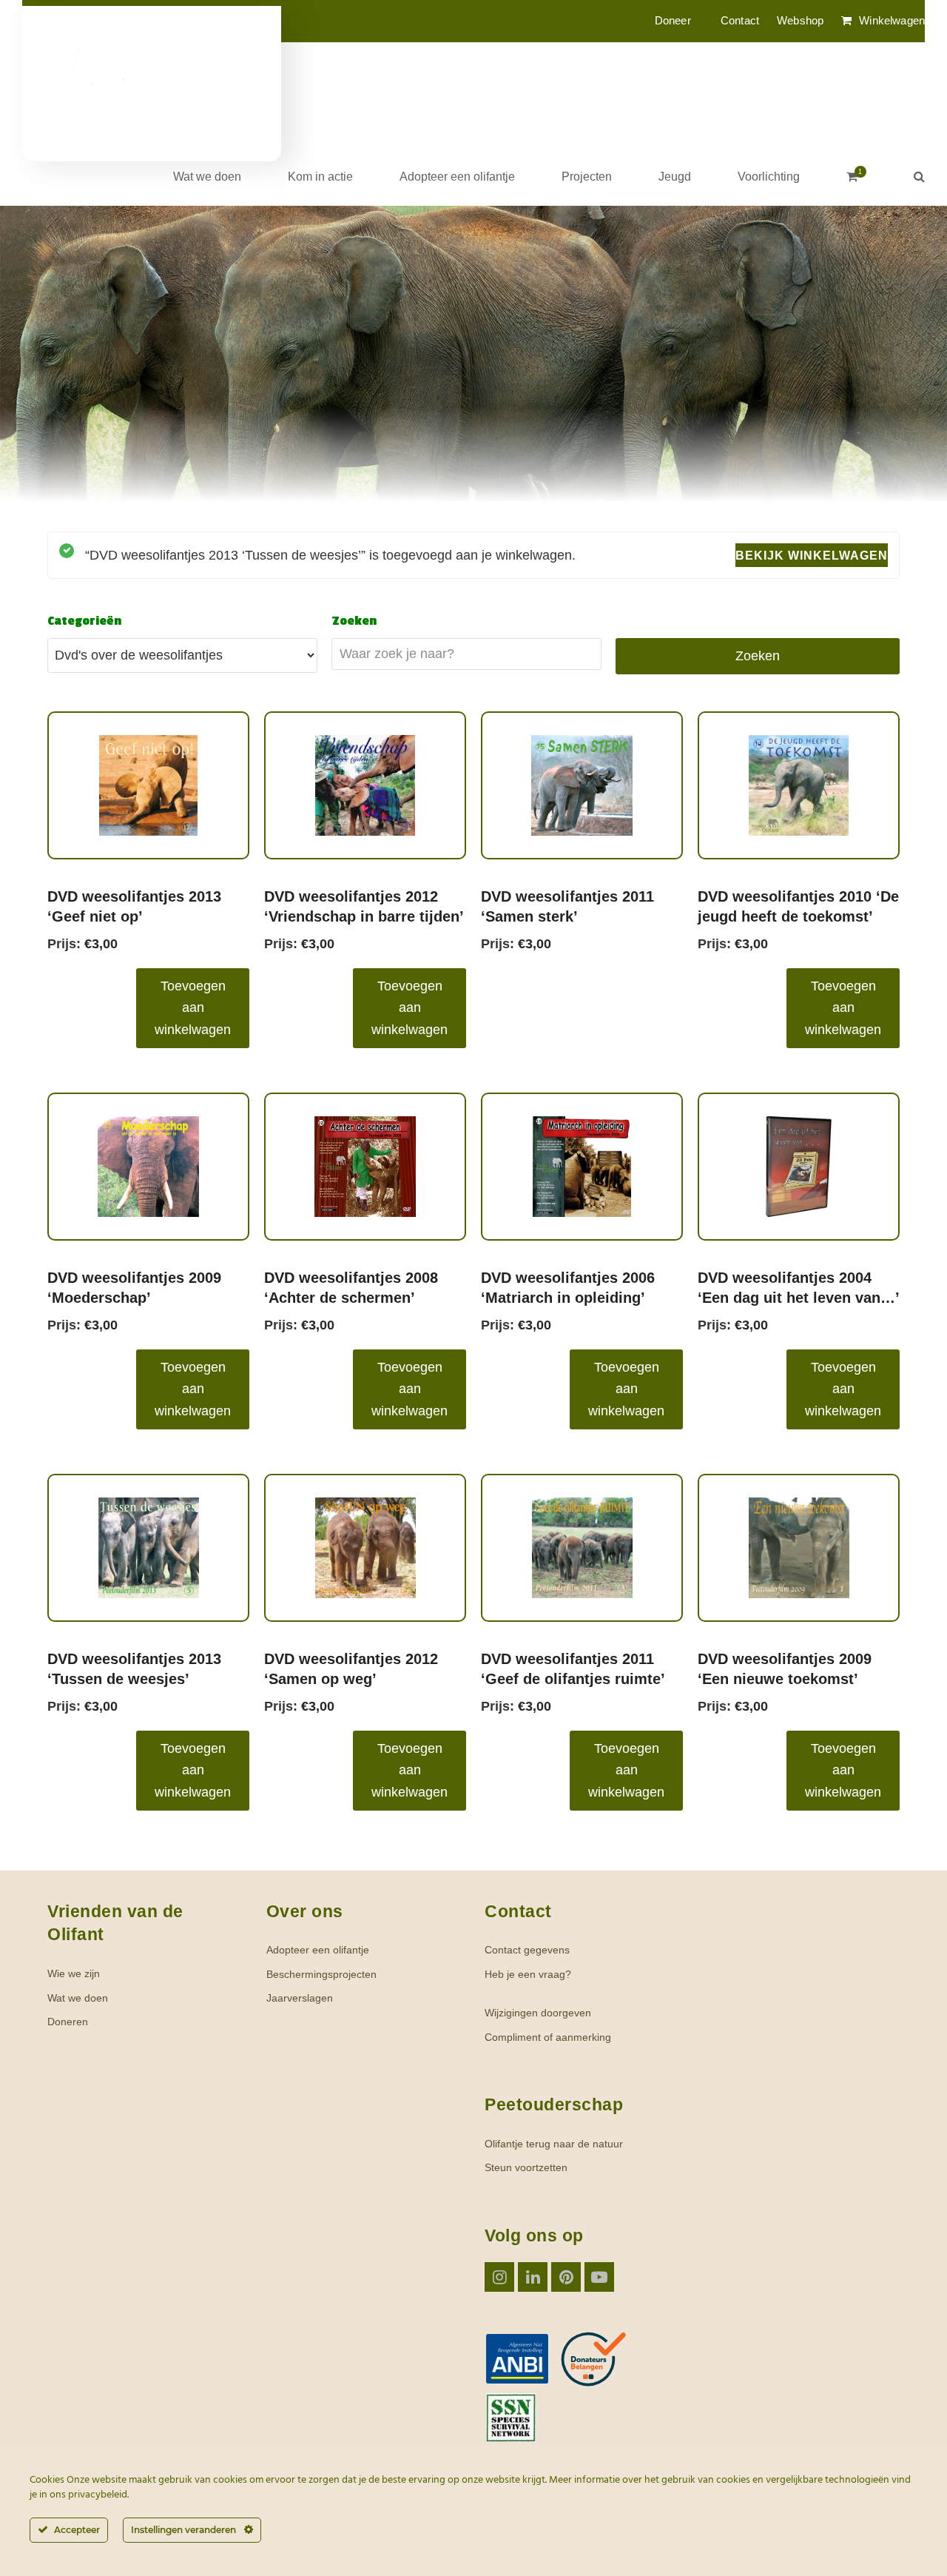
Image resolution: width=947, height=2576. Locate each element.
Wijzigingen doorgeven (538, 2013)
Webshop (800, 20)
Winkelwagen (892, 20)
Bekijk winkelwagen (812, 555)
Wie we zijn (74, 1973)
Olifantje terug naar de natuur (554, 2144)
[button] (852, 176)
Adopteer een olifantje (318, 1950)
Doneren (68, 2022)
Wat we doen (78, 1998)
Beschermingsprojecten (321, 1974)
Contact (740, 20)
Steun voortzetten (526, 2167)
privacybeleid (98, 2495)
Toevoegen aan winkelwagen (193, 1008)
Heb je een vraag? (528, 1974)
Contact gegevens (527, 1950)
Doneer (673, 20)
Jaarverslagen (300, 1998)
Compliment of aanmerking (548, 2037)
